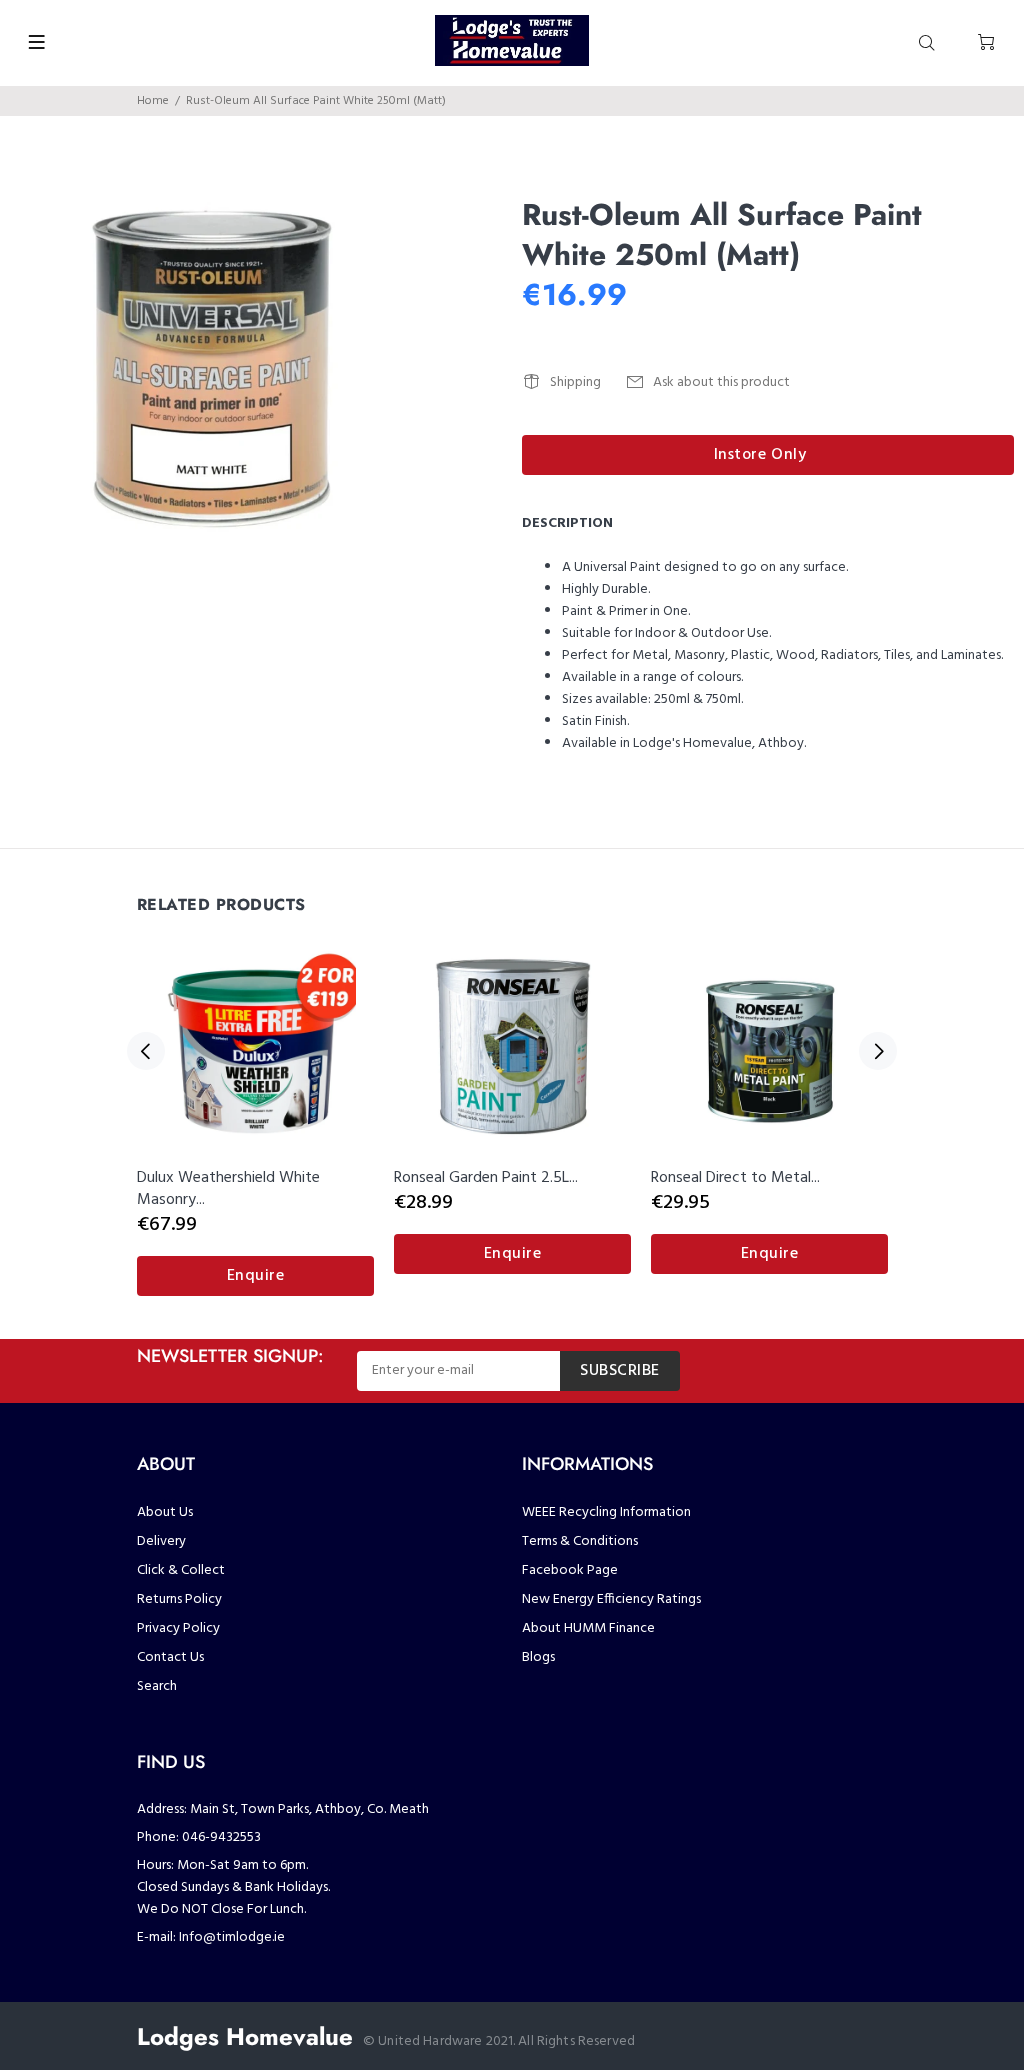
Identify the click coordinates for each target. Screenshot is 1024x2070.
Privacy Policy (178, 1628)
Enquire (256, 1276)
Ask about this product (721, 382)
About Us (165, 1512)
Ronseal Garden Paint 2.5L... (486, 1178)
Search (157, 1686)
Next (878, 1051)
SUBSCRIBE (620, 1371)
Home (153, 101)
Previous (146, 1051)
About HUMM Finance (588, 1628)
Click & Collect (181, 1570)
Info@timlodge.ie (232, 1937)
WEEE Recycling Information (606, 1512)
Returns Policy (179, 1599)
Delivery (161, 1541)
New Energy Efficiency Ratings (611, 1599)
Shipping (575, 382)
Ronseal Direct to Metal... (735, 1178)
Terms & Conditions (580, 1541)
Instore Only (760, 455)
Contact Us (170, 1657)
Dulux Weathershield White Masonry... (228, 1189)
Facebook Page (570, 1570)
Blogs (538, 1657)
